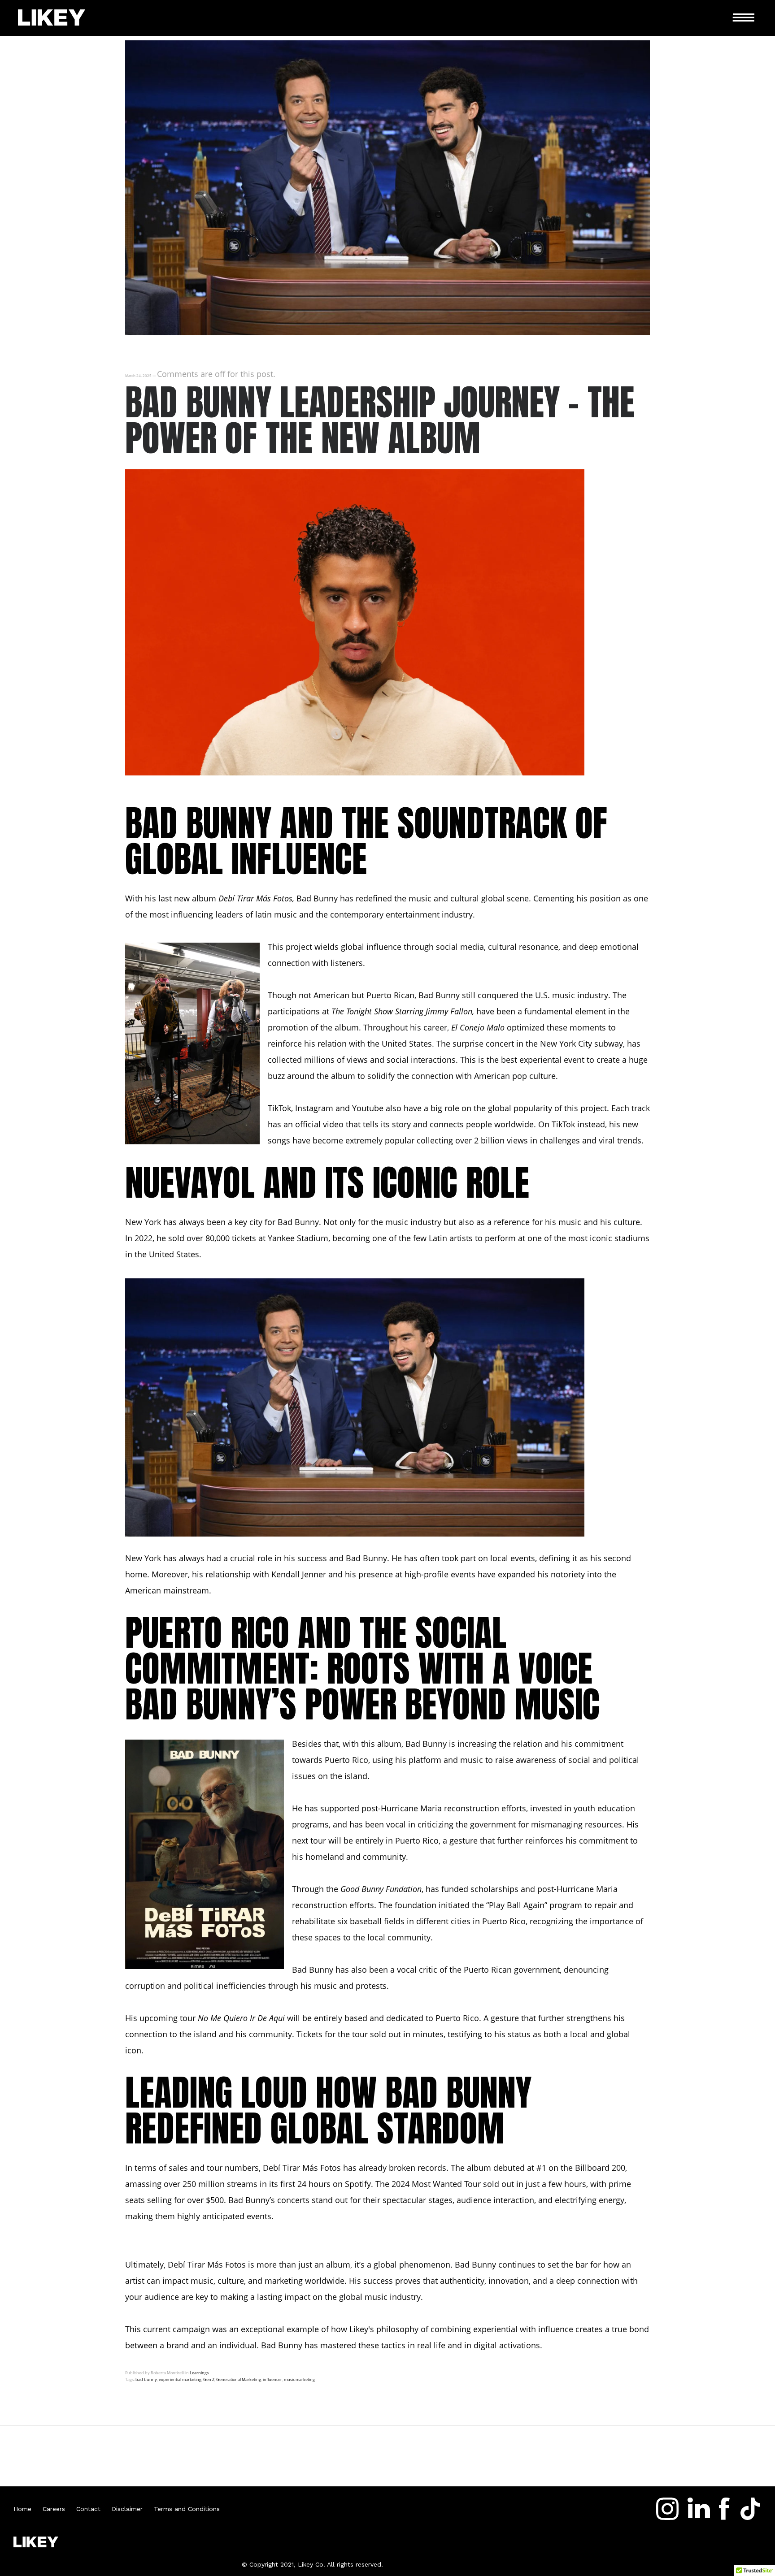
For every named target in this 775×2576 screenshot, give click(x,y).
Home (28, 2509)
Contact (94, 2509)
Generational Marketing (239, 2379)
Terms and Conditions (187, 2509)
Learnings (199, 2373)
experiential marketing (180, 2379)
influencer (272, 2379)
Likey (359, 2329)
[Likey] (52, 18)
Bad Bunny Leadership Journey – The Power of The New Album (380, 420)
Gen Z (209, 2379)
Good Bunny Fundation (381, 1889)
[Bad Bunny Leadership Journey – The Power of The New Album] (387, 332)
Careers (59, 2509)
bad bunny (146, 2379)
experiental (540, 1060)
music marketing (299, 2379)
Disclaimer (133, 2509)
